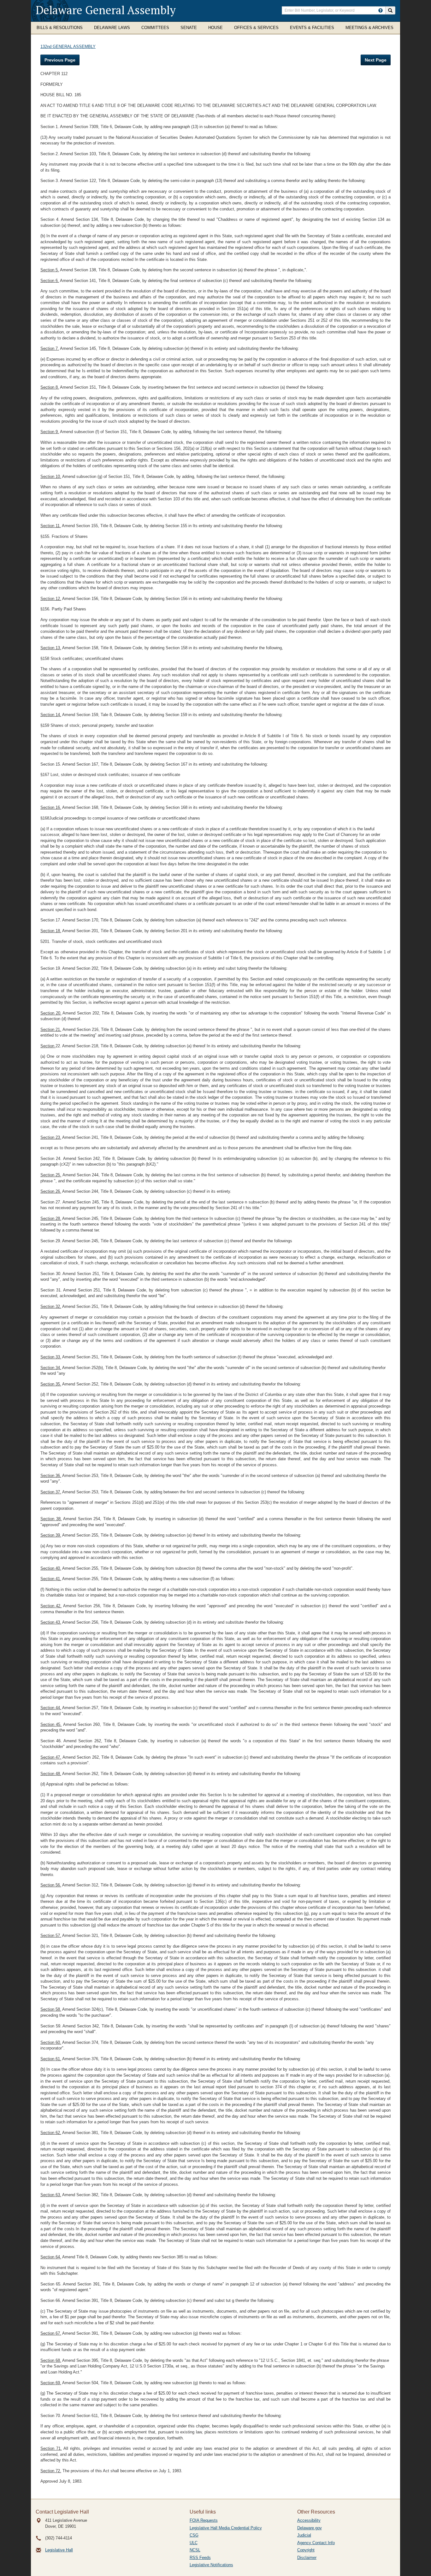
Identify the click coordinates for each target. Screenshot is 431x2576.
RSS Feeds (200, 2558)
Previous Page (60, 60)
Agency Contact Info (316, 2543)
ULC (194, 2543)
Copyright (306, 2550)
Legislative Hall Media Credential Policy (226, 2528)
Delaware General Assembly (106, 10)
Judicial (304, 2535)
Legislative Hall (59, 2550)
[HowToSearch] (381, 10)
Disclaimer (307, 2558)
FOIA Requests (204, 2520)
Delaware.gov (310, 2528)
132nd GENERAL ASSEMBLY (68, 47)
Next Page (376, 60)
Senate (189, 28)
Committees (155, 28)
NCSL (195, 2550)
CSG (194, 2535)
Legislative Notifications (211, 2565)
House (215, 28)
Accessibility (309, 2520)
